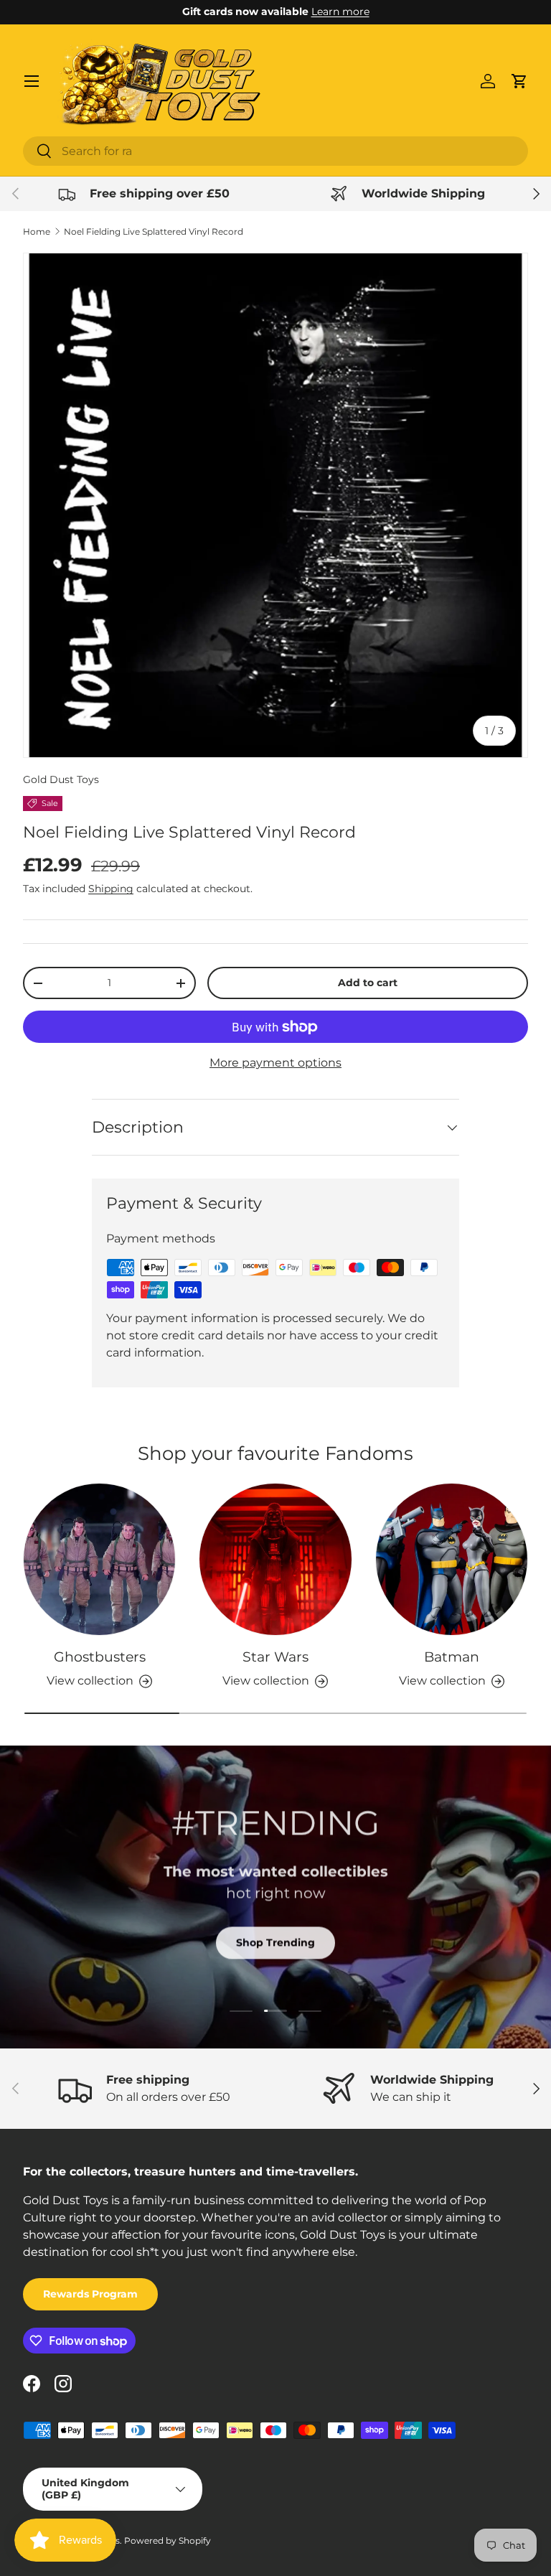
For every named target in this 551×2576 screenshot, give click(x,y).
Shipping (111, 889)
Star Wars (275, 1657)
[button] (519, 81)
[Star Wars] (275, 1559)
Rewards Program (90, 2294)
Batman (452, 1657)
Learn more (340, 11)
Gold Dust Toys (61, 779)
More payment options (275, 1063)
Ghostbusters (100, 1657)
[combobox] (275, 151)
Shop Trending (275, 1942)
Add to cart (368, 983)
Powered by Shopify (168, 2540)
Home (37, 231)
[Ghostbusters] (99, 1559)
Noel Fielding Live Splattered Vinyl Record (154, 231)
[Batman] (452, 1559)
